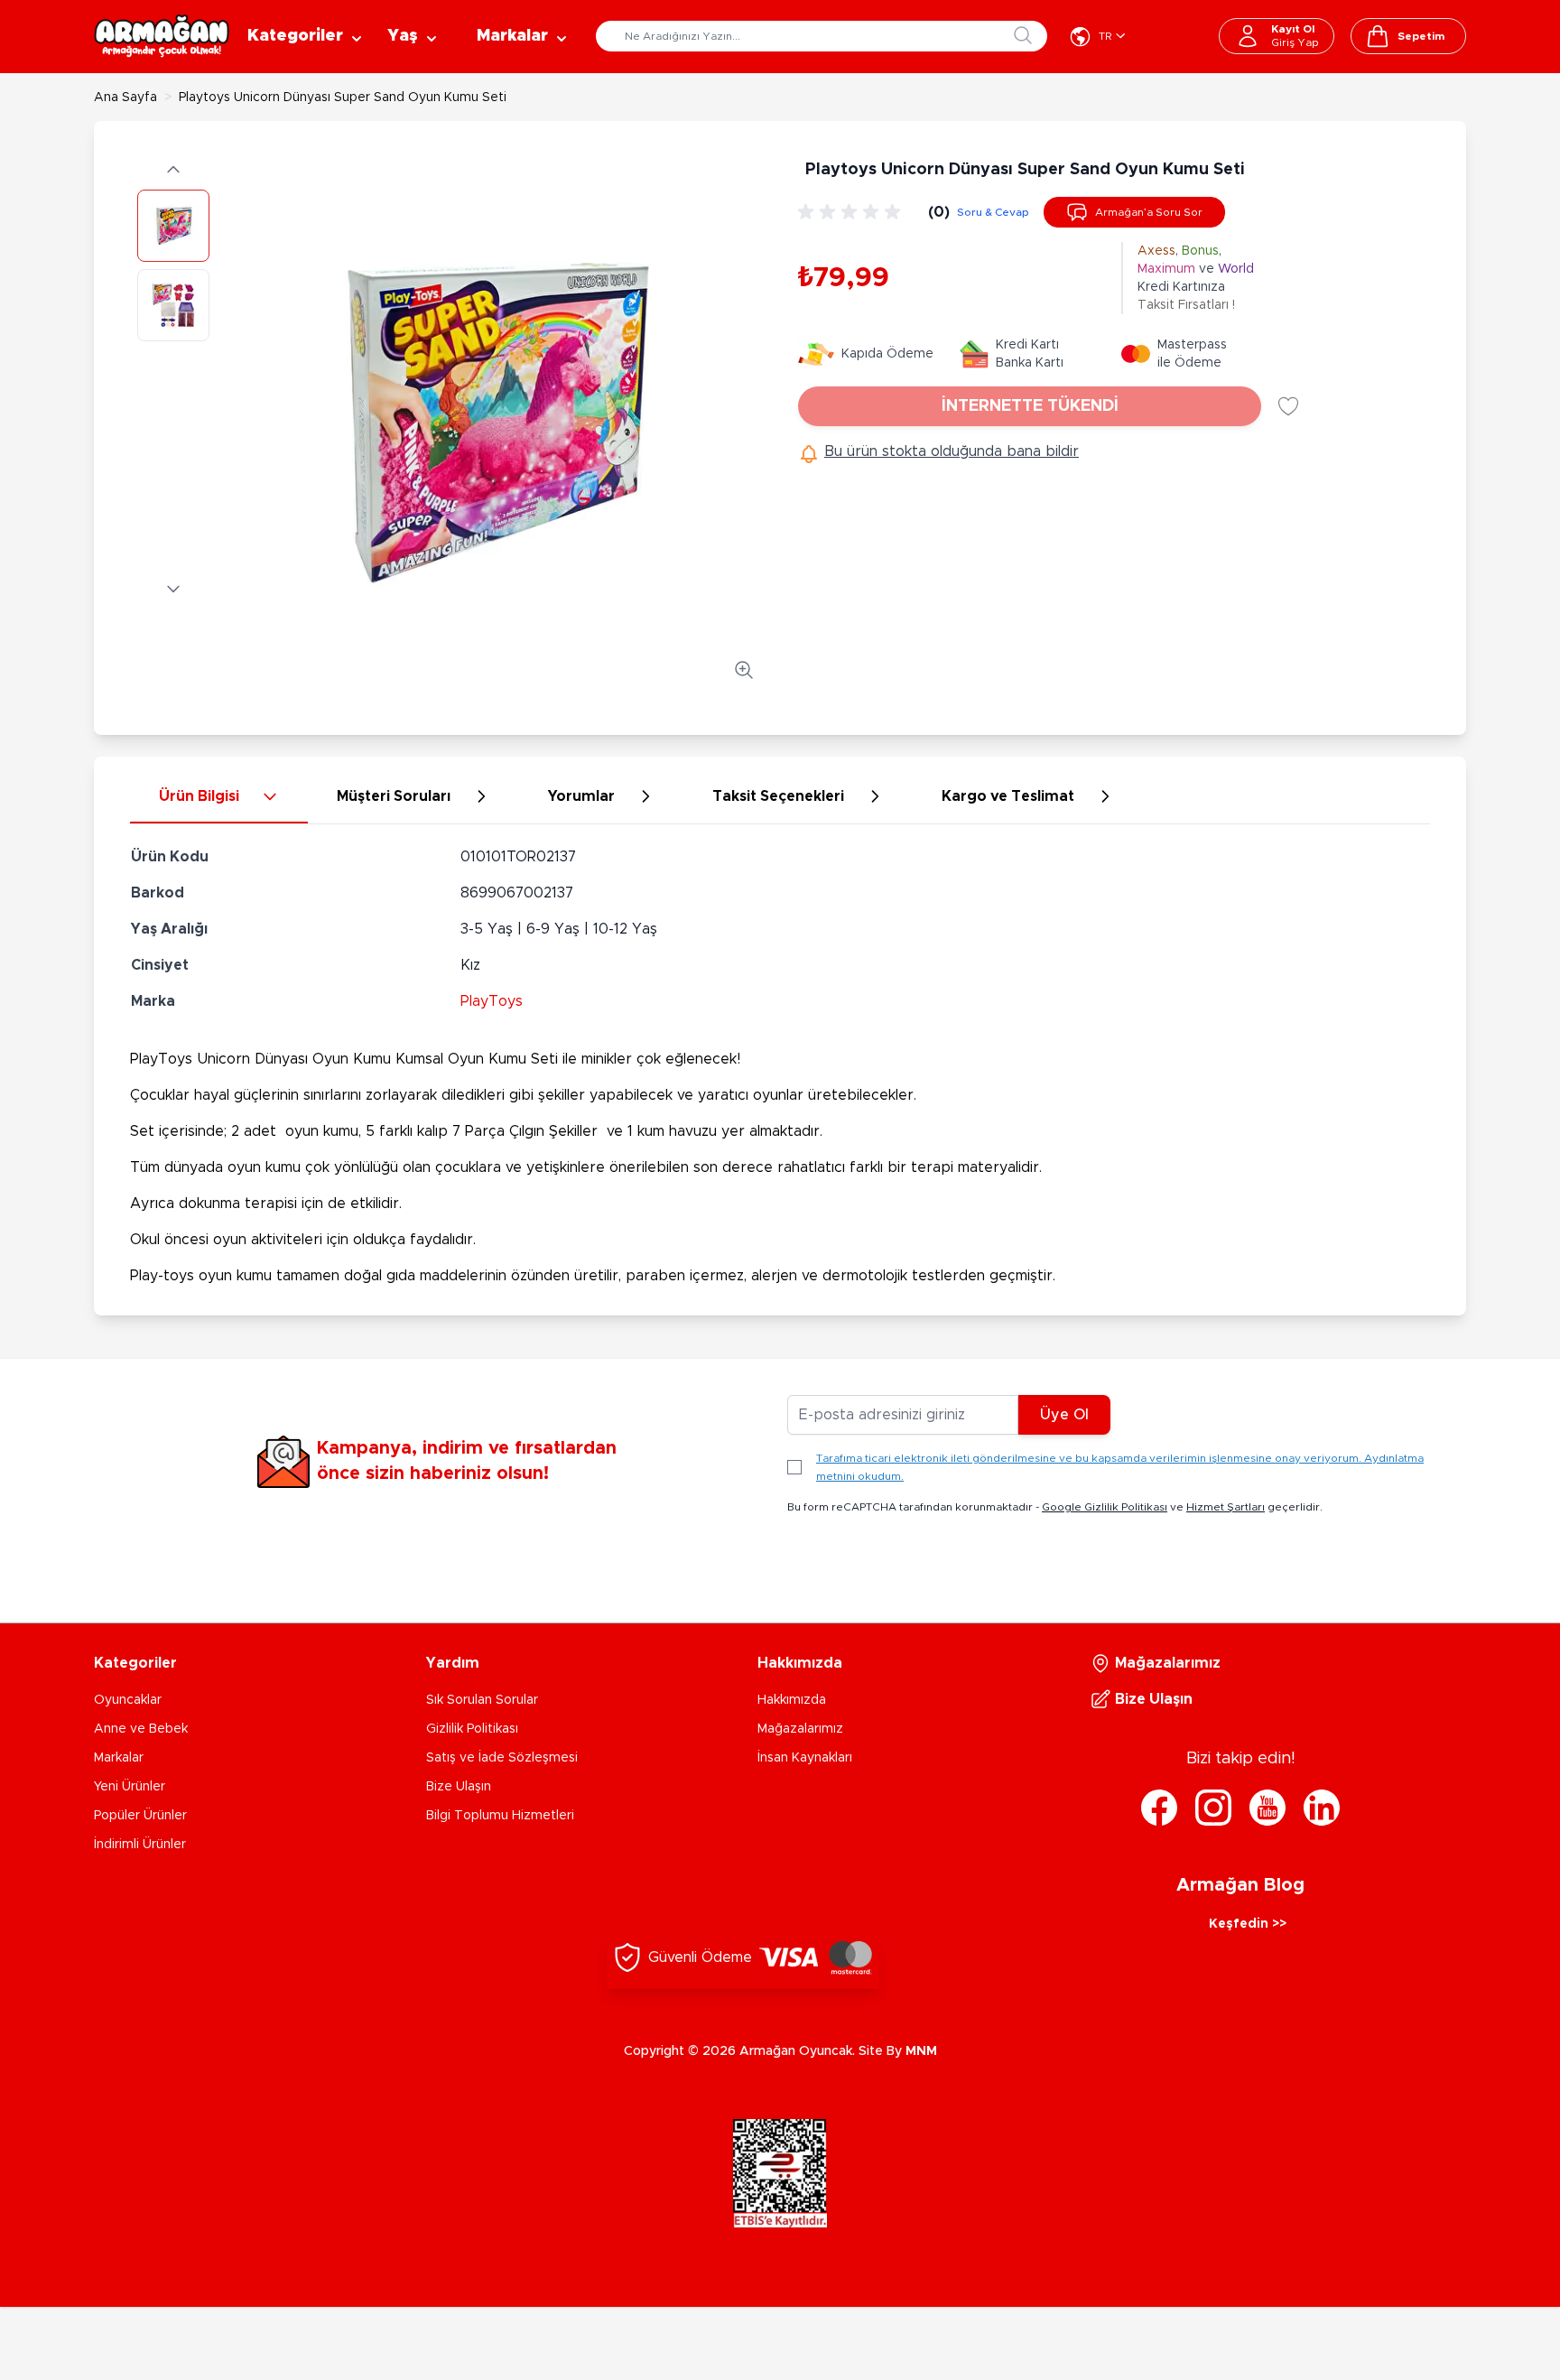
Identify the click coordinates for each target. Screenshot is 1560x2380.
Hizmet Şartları (1226, 1507)
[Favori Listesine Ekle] (1288, 406)
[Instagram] (1213, 1808)
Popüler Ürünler (140, 1816)
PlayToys (492, 1001)
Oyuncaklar (128, 1700)
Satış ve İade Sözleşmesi (502, 1758)
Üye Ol (1064, 1415)
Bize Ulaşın (459, 1787)
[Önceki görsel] (173, 170)
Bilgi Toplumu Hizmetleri (500, 1816)
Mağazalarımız (800, 1729)
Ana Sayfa (125, 98)
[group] (852, 212)
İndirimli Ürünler (140, 1845)
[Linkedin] (1322, 1808)
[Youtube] (1267, 1808)
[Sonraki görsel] (173, 589)
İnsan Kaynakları (805, 1758)
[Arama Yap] (1023, 35)
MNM (921, 2051)
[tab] (219, 797)
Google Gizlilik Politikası (1105, 1507)
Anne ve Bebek (141, 1729)
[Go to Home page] (162, 36)
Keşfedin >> (1248, 1924)
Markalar (119, 1758)
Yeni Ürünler (130, 1787)
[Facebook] (1159, 1808)
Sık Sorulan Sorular (482, 1700)
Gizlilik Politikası (472, 1729)
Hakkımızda (792, 1700)
